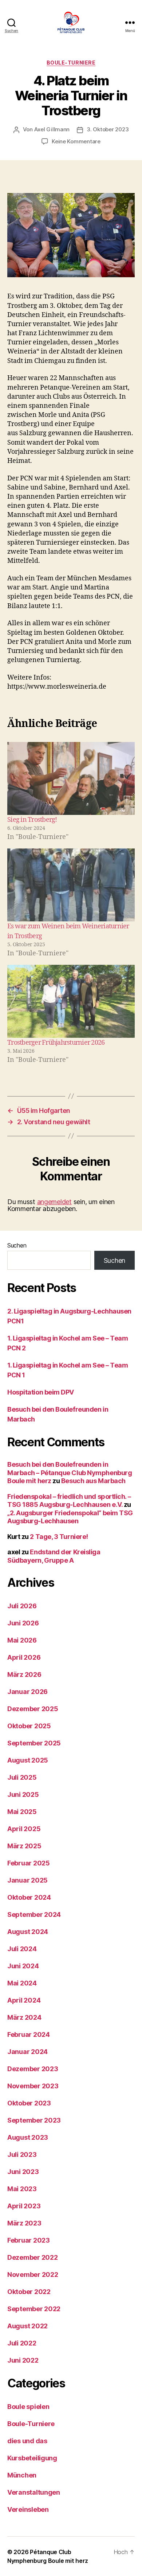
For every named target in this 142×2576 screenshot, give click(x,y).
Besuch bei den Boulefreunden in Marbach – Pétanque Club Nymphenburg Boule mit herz (70, 1473)
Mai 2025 (22, 1812)
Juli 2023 (22, 2155)
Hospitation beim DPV (41, 1392)
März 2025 (24, 1846)
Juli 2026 (22, 1606)
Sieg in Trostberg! (32, 820)
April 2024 (24, 2000)
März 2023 (24, 2223)
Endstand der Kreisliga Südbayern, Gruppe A (54, 1556)
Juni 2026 (23, 1623)
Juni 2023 (23, 2172)
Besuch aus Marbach (93, 1481)
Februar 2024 (29, 2035)
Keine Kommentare (76, 141)
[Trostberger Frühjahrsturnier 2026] (71, 1001)
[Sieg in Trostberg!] (71, 778)
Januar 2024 (27, 2052)
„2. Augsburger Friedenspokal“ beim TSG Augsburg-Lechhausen (70, 1517)
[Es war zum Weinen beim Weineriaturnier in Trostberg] (71, 885)
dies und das (27, 2441)
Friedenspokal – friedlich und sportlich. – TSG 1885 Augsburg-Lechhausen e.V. (69, 1501)
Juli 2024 (22, 1949)
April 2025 (24, 1829)
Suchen (17, 1245)
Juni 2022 (23, 2360)
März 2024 (24, 2017)
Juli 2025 (22, 1777)
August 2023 (28, 2137)
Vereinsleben (28, 2509)
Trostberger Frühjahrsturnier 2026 (56, 1043)
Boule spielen (28, 2407)
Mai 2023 (22, 2189)
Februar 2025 (29, 1863)
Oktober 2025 (29, 1726)
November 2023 (33, 2086)
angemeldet (54, 1202)
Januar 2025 (27, 1880)
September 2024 (34, 1914)
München (22, 2475)
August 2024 (28, 1932)
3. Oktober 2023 (108, 129)
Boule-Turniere (71, 63)
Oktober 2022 (29, 2292)
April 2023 (24, 2206)
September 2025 (34, 1743)
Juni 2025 (23, 1794)
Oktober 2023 (29, 2103)
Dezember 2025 (33, 1709)
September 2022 (34, 2309)
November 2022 (33, 2275)
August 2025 (28, 1760)
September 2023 (34, 2120)
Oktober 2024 (29, 1897)
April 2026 (24, 1657)
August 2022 (27, 2326)
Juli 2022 (22, 2343)
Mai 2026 (22, 1640)
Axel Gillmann (52, 129)
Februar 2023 (29, 2240)
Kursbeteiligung (32, 2458)
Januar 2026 (27, 1692)
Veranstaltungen (34, 2492)
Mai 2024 (22, 1983)
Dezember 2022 (33, 2257)
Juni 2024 (23, 1966)
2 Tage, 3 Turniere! (59, 1537)
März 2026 (24, 1674)
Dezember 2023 (33, 2069)
